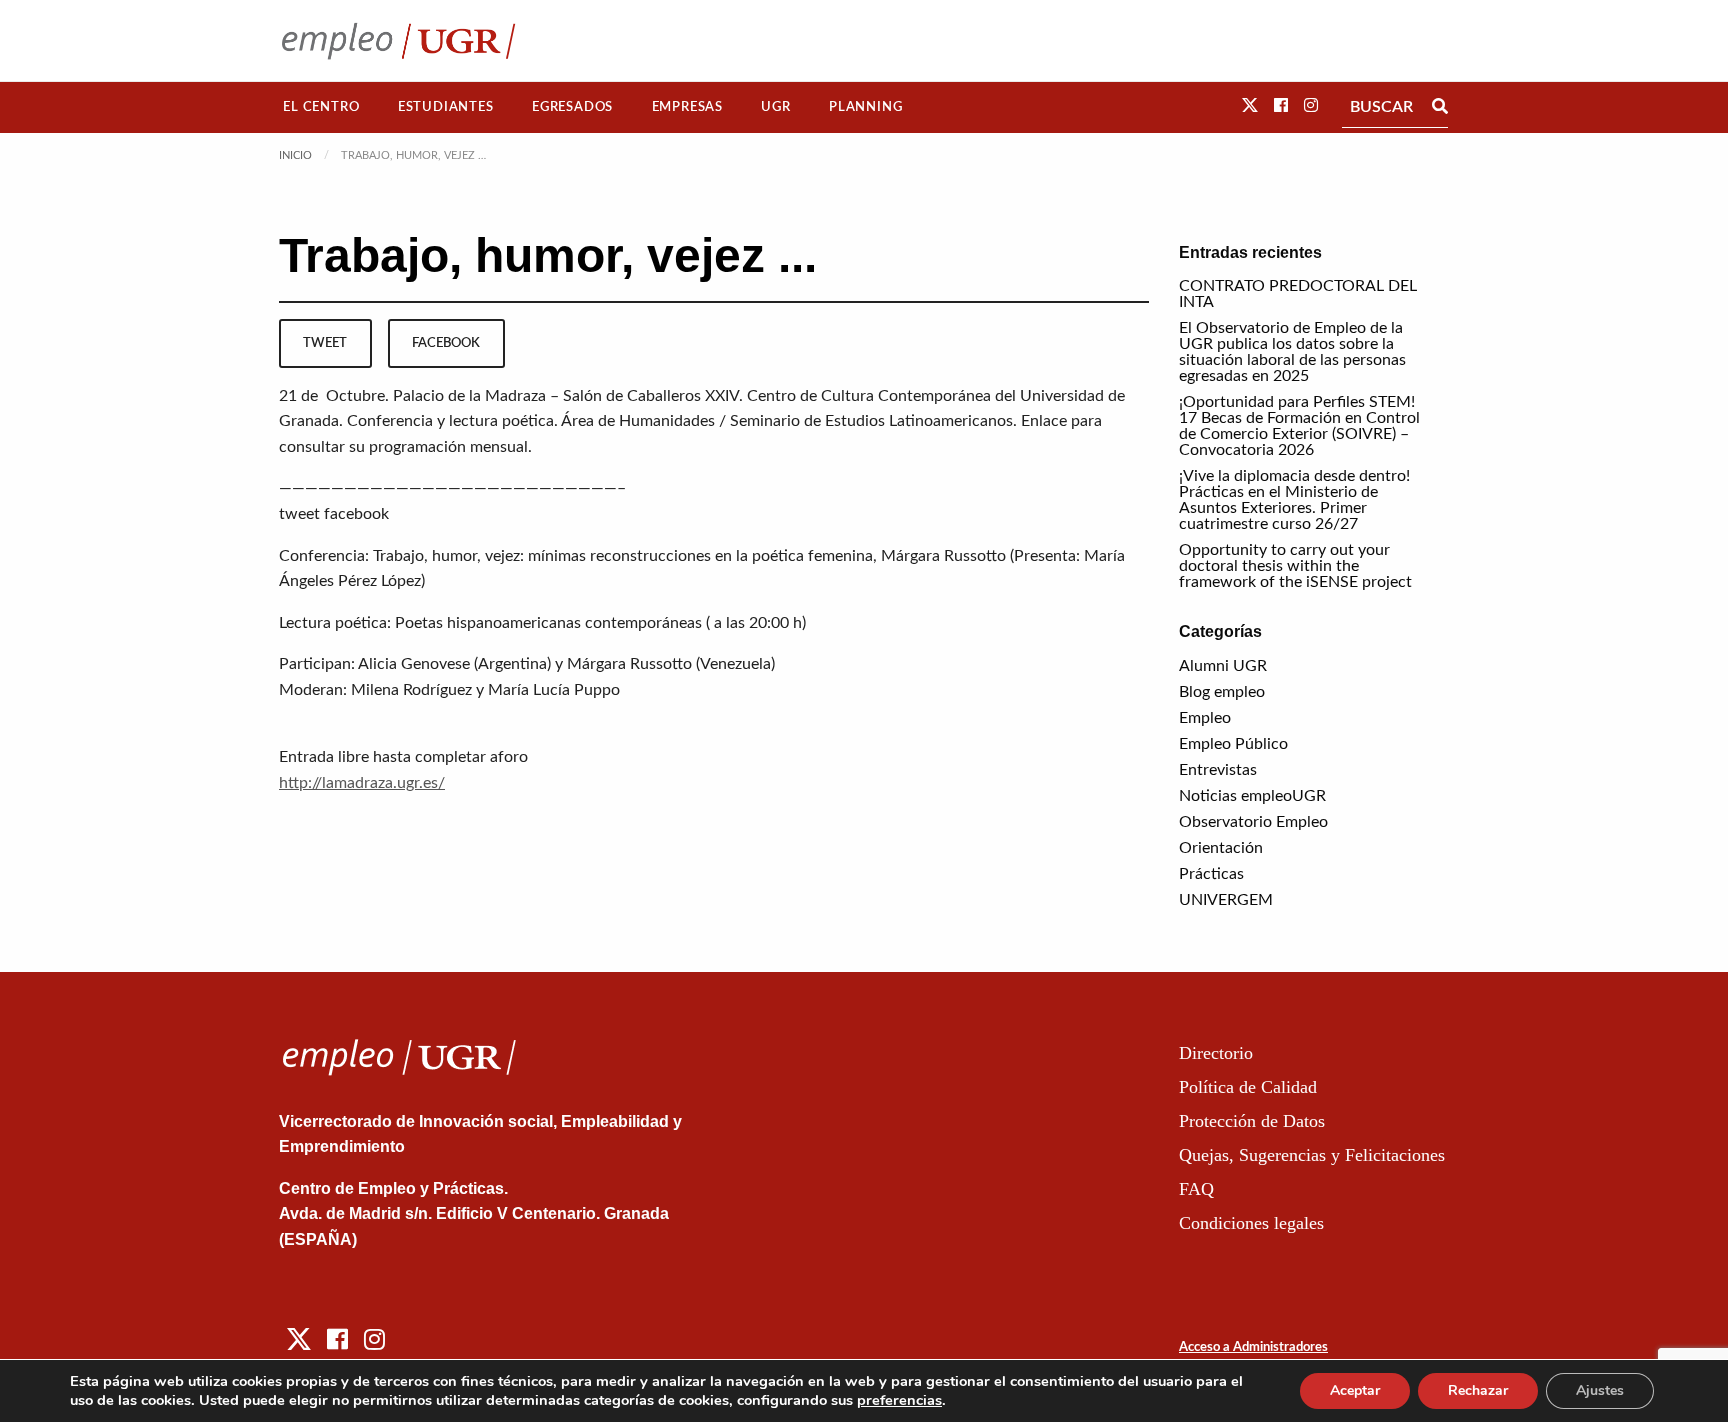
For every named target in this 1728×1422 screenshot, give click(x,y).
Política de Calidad (1248, 1087)
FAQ (1196, 1189)
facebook (446, 343)
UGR (775, 107)
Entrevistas (1218, 770)
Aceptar (1355, 1390)
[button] (1250, 106)
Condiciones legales (1251, 1223)
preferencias (899, 1400)
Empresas (687, 107)
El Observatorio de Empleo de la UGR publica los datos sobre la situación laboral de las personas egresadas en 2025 (1292, 352)
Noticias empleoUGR (1252, 796)
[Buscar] (1440, 107)
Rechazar (1478, 1390)
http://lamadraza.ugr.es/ (362, 783)
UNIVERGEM (1226, 900)
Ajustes (1600, 1390)
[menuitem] (321, 107)
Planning (865, 107)
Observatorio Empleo (1253, 822)
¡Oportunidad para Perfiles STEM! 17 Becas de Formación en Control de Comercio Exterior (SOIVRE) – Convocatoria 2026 (1299, 426)
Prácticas (1211, 874)
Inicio (295, 155)
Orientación (1221, 848)
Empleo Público (1233, 744)
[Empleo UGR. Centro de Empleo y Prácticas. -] (398, 40)
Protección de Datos (1252, 1121)
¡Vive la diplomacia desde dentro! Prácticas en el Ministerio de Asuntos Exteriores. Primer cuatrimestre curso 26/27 (1294, 500)
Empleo (1205, 718)
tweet (325, 343)
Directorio (1216, 1053)
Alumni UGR (1223, 666)
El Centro (321, 107)
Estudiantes (446, 107)
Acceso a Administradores (1253, 1347)
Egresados (572, 107)
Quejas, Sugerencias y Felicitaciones (1312, 1155)
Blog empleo (1222, 692)
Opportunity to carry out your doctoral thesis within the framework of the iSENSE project (1295, 566)
